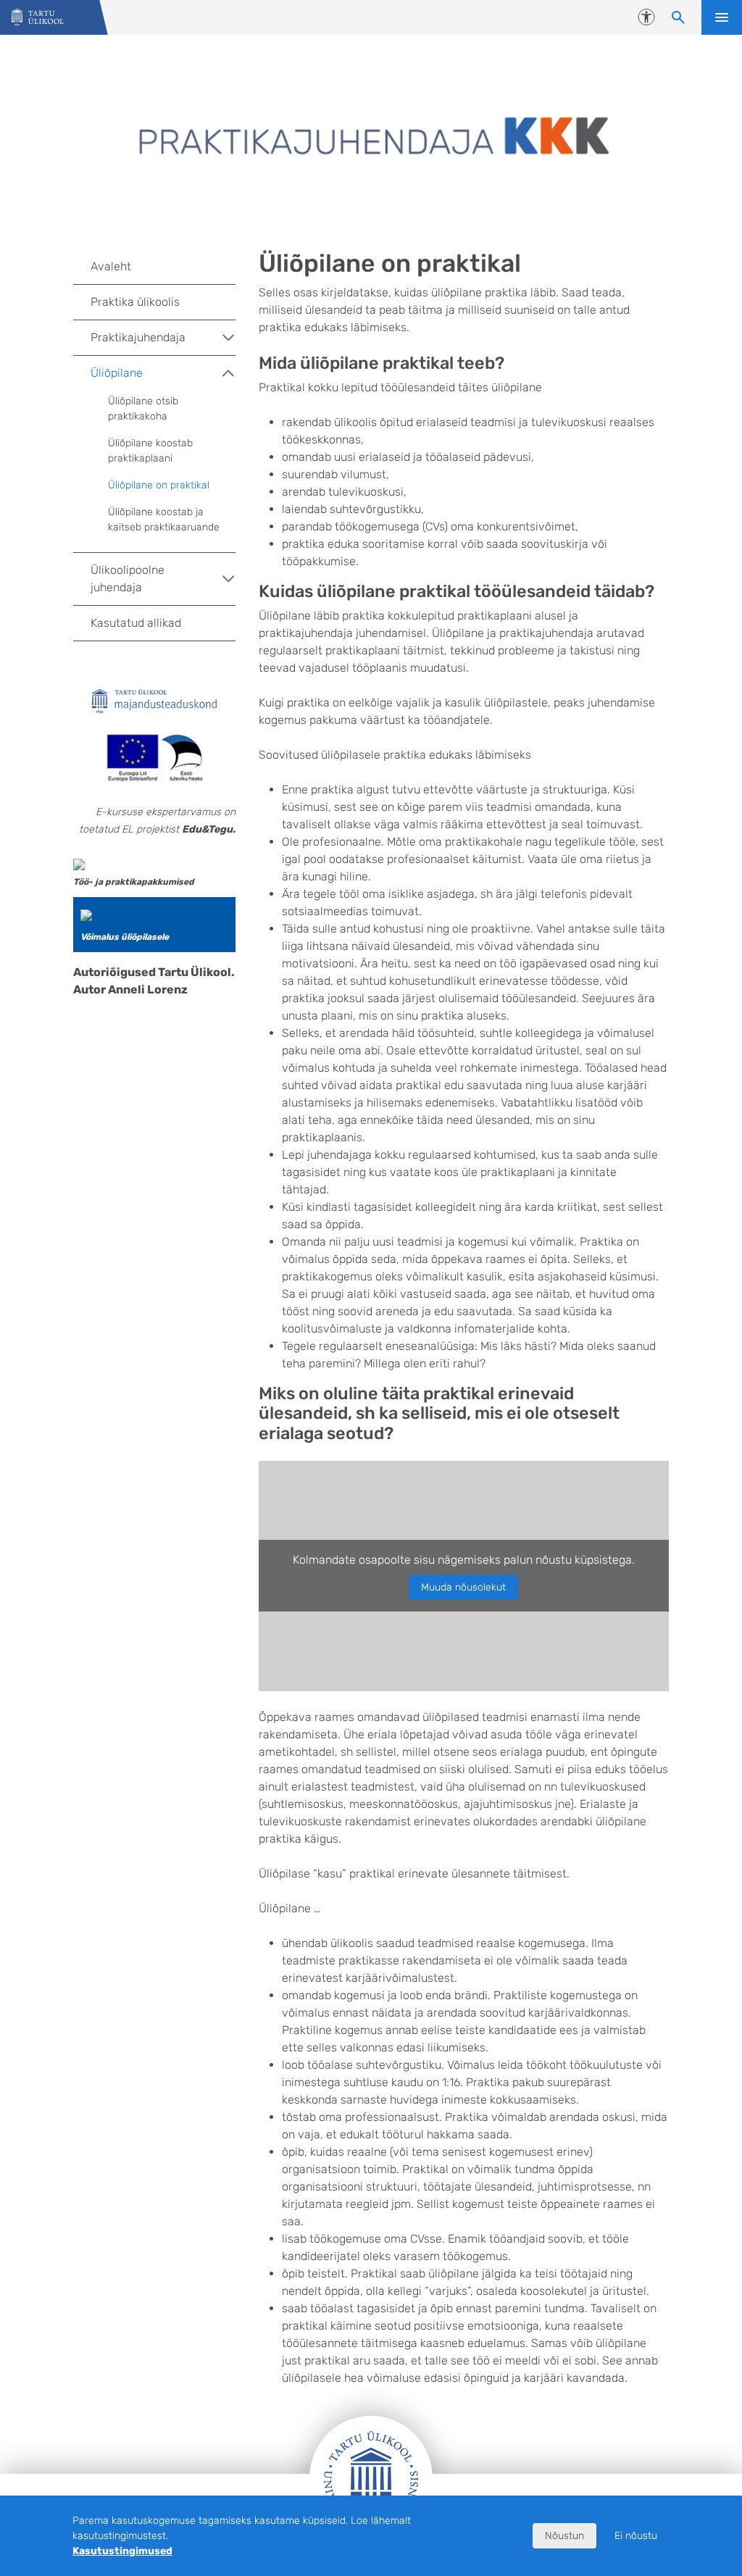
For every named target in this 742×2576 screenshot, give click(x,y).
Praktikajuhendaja (138, 337)
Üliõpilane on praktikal (159, 485)
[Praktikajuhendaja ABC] (38, 18)
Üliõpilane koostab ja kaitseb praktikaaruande (164, 520)
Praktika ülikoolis (135, 302)
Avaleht (111, 266)
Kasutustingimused (122, 2551)
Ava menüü (722, 17)
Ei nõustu (636, 2536)
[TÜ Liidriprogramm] (86, 914)
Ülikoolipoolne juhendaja (128, 579)
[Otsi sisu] (678, 17)
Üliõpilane (117, 373)
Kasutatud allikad (136, 623)
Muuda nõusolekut (463, 1587)
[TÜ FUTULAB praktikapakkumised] (79, 863)
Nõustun (564, 2536)
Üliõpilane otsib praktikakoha (143, 409)
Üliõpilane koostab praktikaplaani (150, 451)
